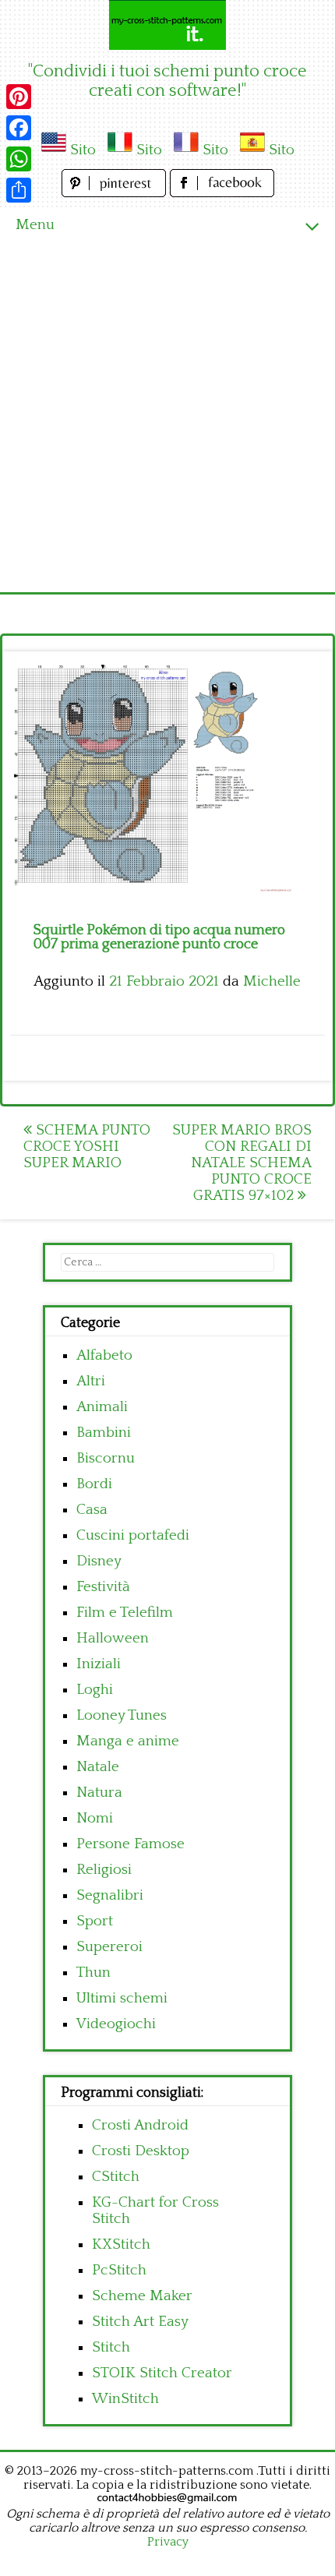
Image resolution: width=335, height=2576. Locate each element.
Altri (91, 1381)
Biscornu (106, 1458)
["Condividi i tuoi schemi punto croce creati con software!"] (167, 25)
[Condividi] (19, 190)
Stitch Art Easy (140, 2322)
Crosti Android (140, 2125)
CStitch (116, 2177)
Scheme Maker (142, 2296)
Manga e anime (128, 1741)
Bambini (104, 1433)
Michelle (272, 981)
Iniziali (99, 1664)
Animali (102, 1407)
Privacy (168, 2542)
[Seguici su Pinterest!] (116, 193)
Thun (93, 1973)
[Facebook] (19, 128)
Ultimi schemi (122, 1998)
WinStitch (125, 2399)
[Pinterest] (19, 97)
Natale (98, 1767)
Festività (103, 1587)
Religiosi (104, 1870)
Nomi (95, 1818)
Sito (83, 150)
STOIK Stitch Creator (162, 2373)
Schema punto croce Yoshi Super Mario (87, 1147)
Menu (35, 225)
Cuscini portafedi (133, 1535)
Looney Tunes (122, 1715)
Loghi (95, 1690)
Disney (99, 1561)
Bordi (94, 1484)
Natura (99, 1793)
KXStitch (121, 2244)
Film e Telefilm (125, 1613)
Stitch (111, 2347)
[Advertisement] (167, 417)
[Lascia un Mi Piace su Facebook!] (222, 193)
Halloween (113, 1638)
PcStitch (119, 2270)
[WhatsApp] (19, 159)
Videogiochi (116, 2024)
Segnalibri (110, 1895)
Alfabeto (104, 1355)
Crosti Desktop (141, 2151)
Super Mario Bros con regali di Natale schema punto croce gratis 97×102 (242, 1163)
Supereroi (109, 1947)
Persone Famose (130, 1844)
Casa (92, 1510)
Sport (95, 1921)
